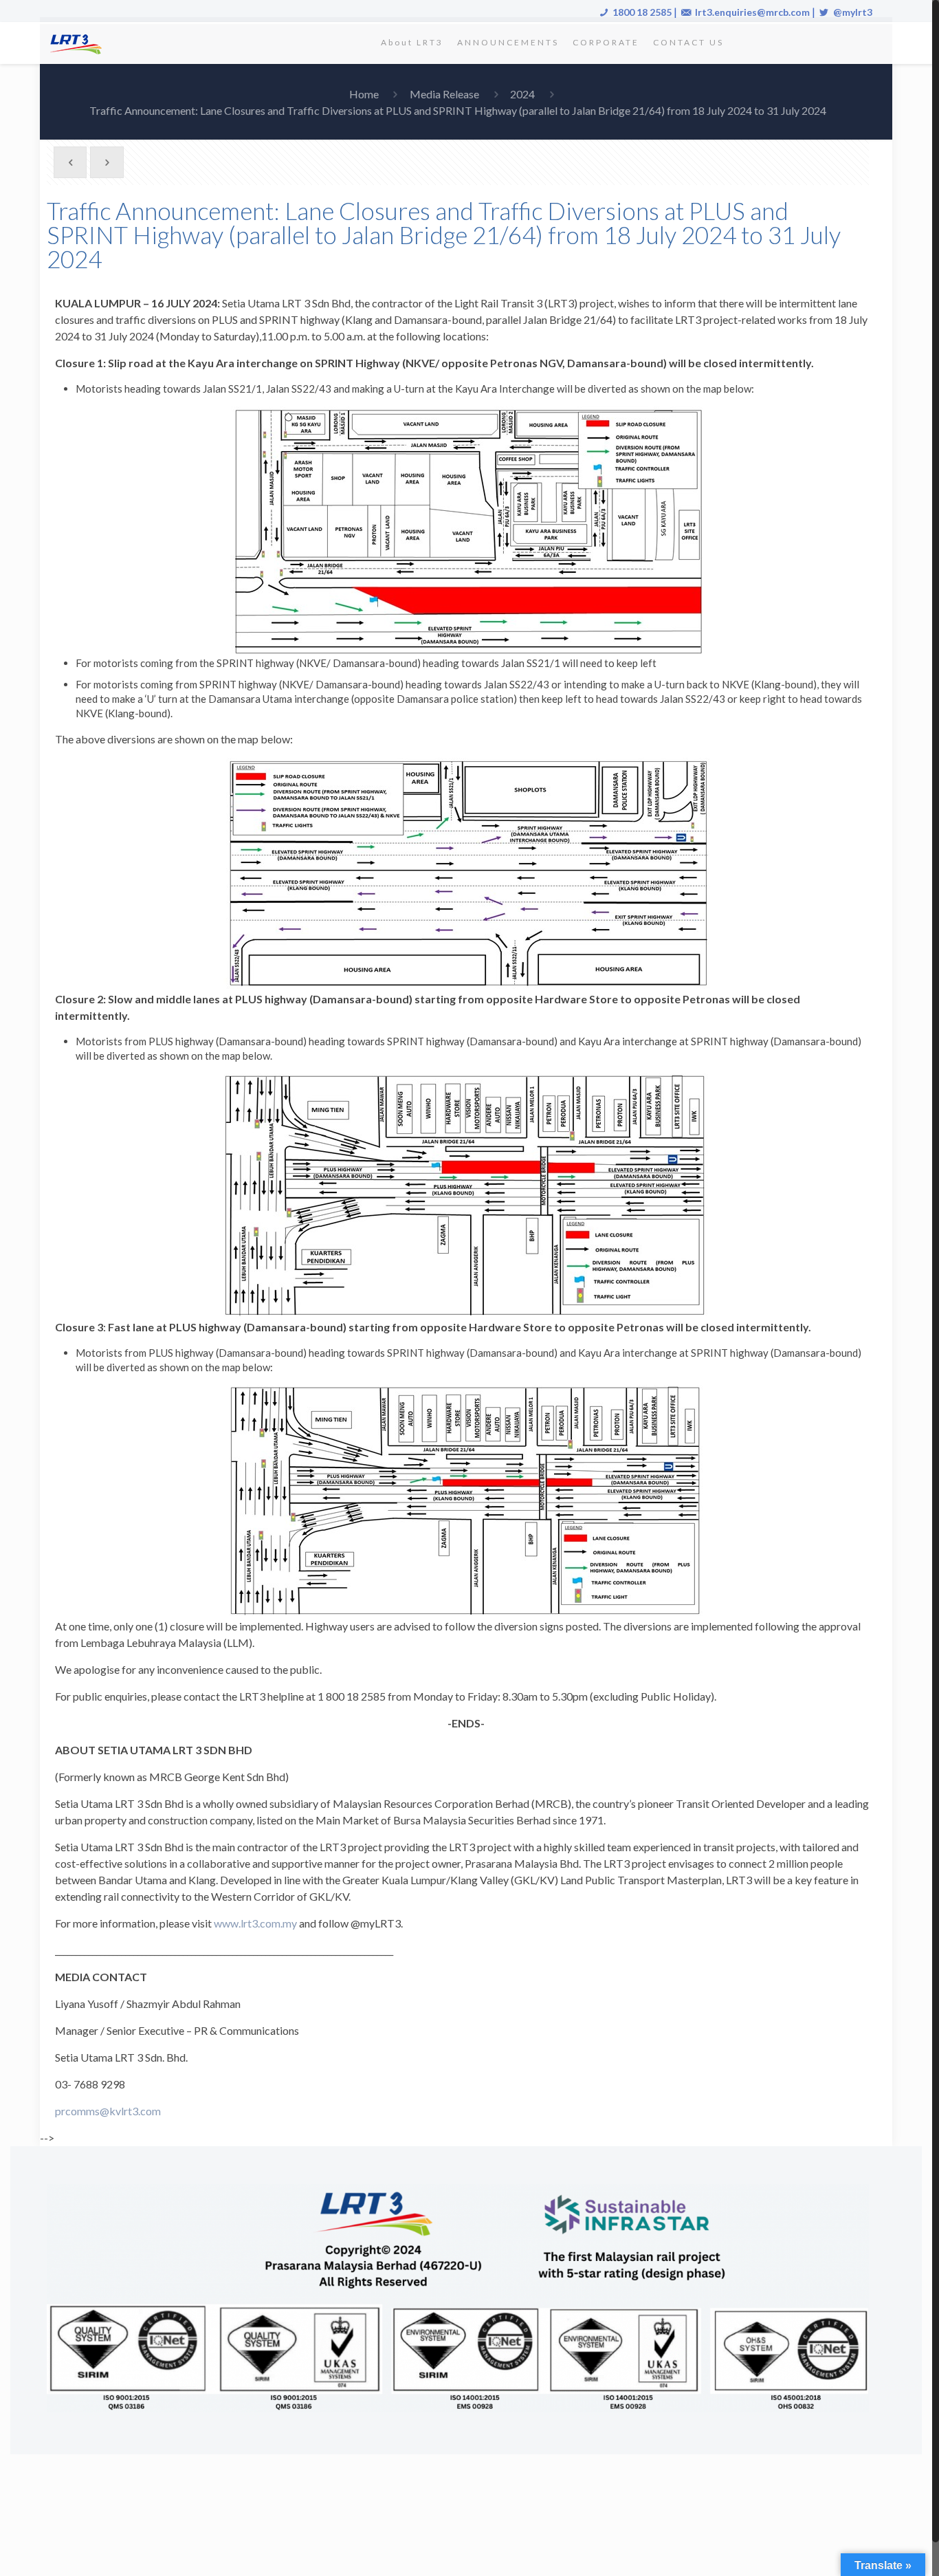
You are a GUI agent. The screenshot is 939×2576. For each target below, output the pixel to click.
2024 (522, 94)
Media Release (444, 94)
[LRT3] (78, 43)
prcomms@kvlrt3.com (108, 2111)
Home (364, 94)
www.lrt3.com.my (255, 1923)
